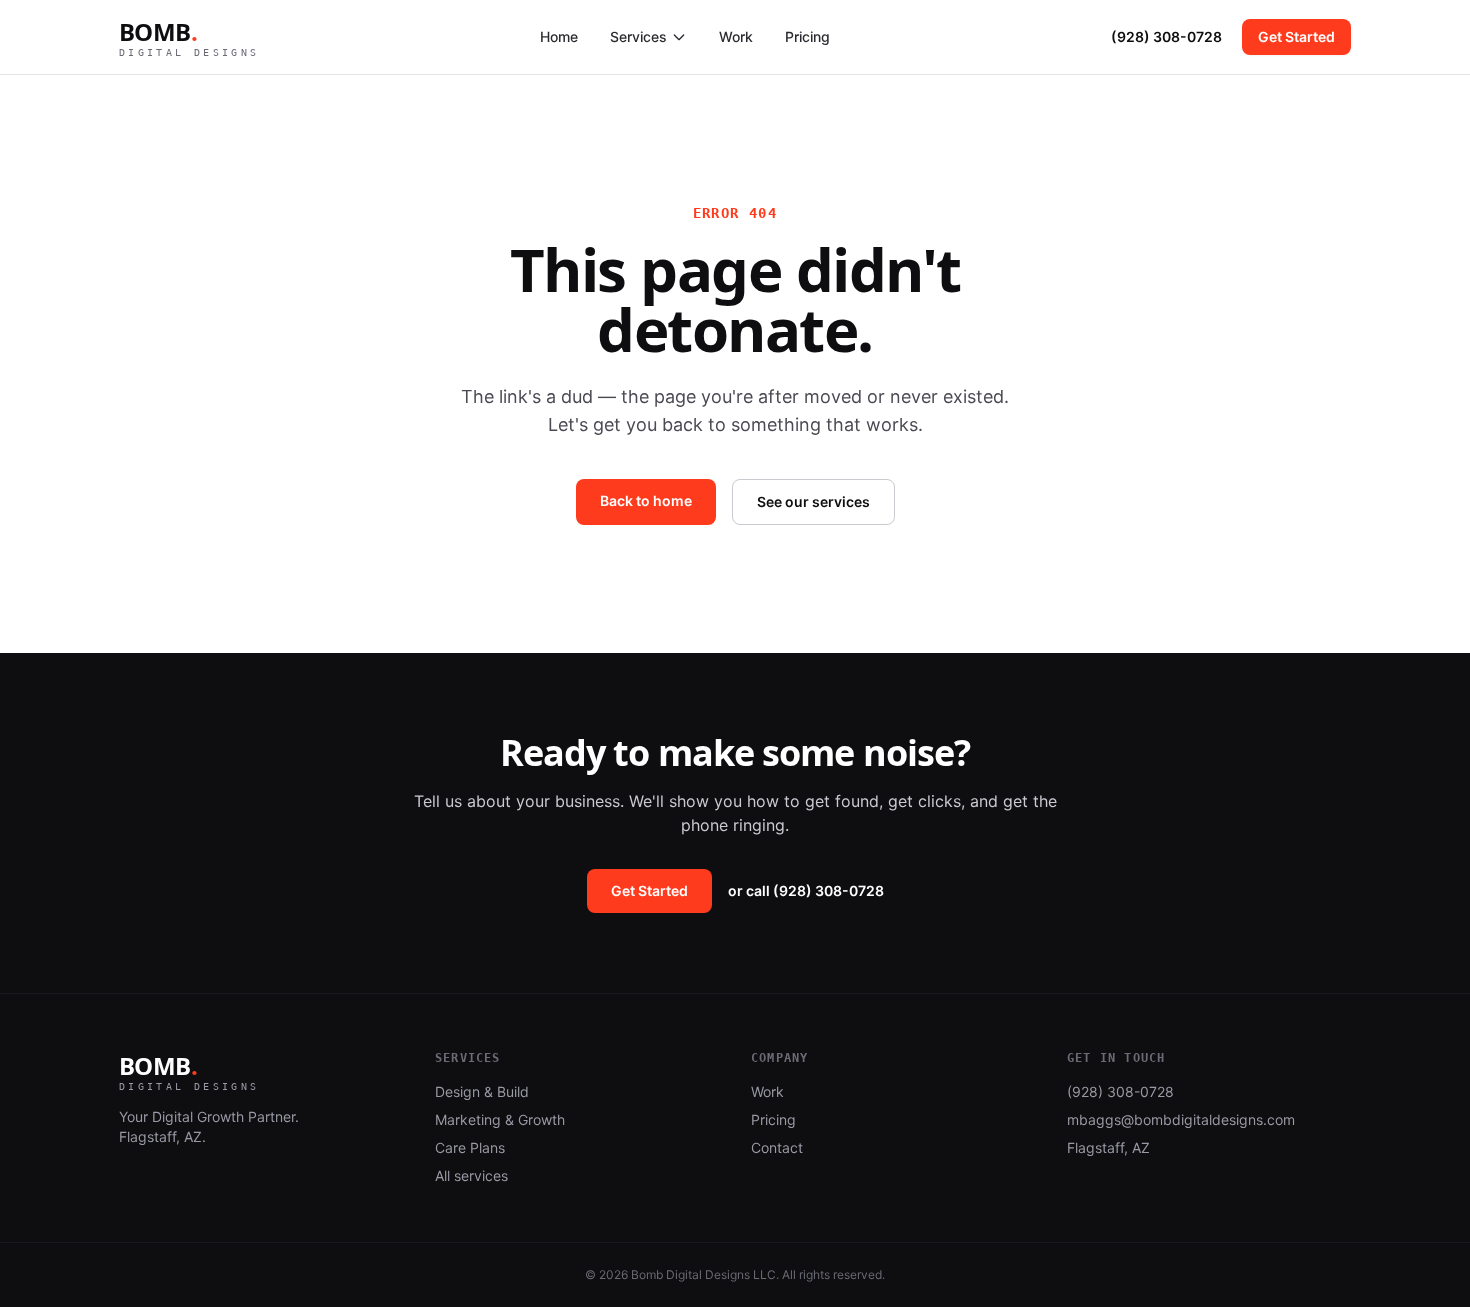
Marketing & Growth (500, 1119)
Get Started (1296, 36)
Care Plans (470, 1147)
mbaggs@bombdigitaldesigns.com (1181, 1119)
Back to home (646, 500)
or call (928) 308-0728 (806, 890)
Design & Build (482, 1091)
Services (638, 36)
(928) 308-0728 (1166, 36)
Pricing (807, 36)
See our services (813, 501)
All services (471, 1175)
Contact (777, 1147)
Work (736, 36)
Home (559, 36)
